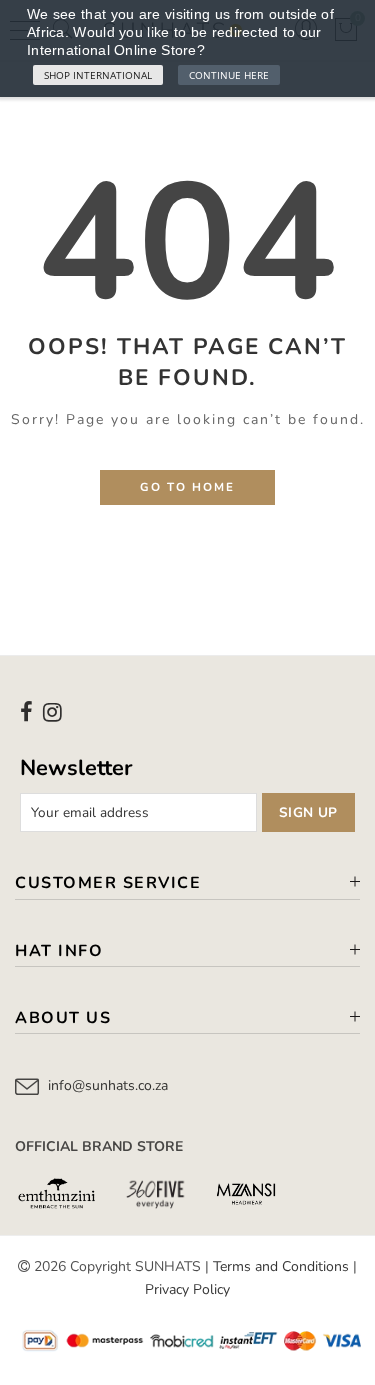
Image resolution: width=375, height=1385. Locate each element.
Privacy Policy (187, 1289)
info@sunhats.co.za (108, 1085)
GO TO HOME (187, 487)
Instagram (52, 712)
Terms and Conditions (281, 1266)
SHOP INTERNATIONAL (98, 75)
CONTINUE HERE (229, 75)
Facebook (26, 712)
